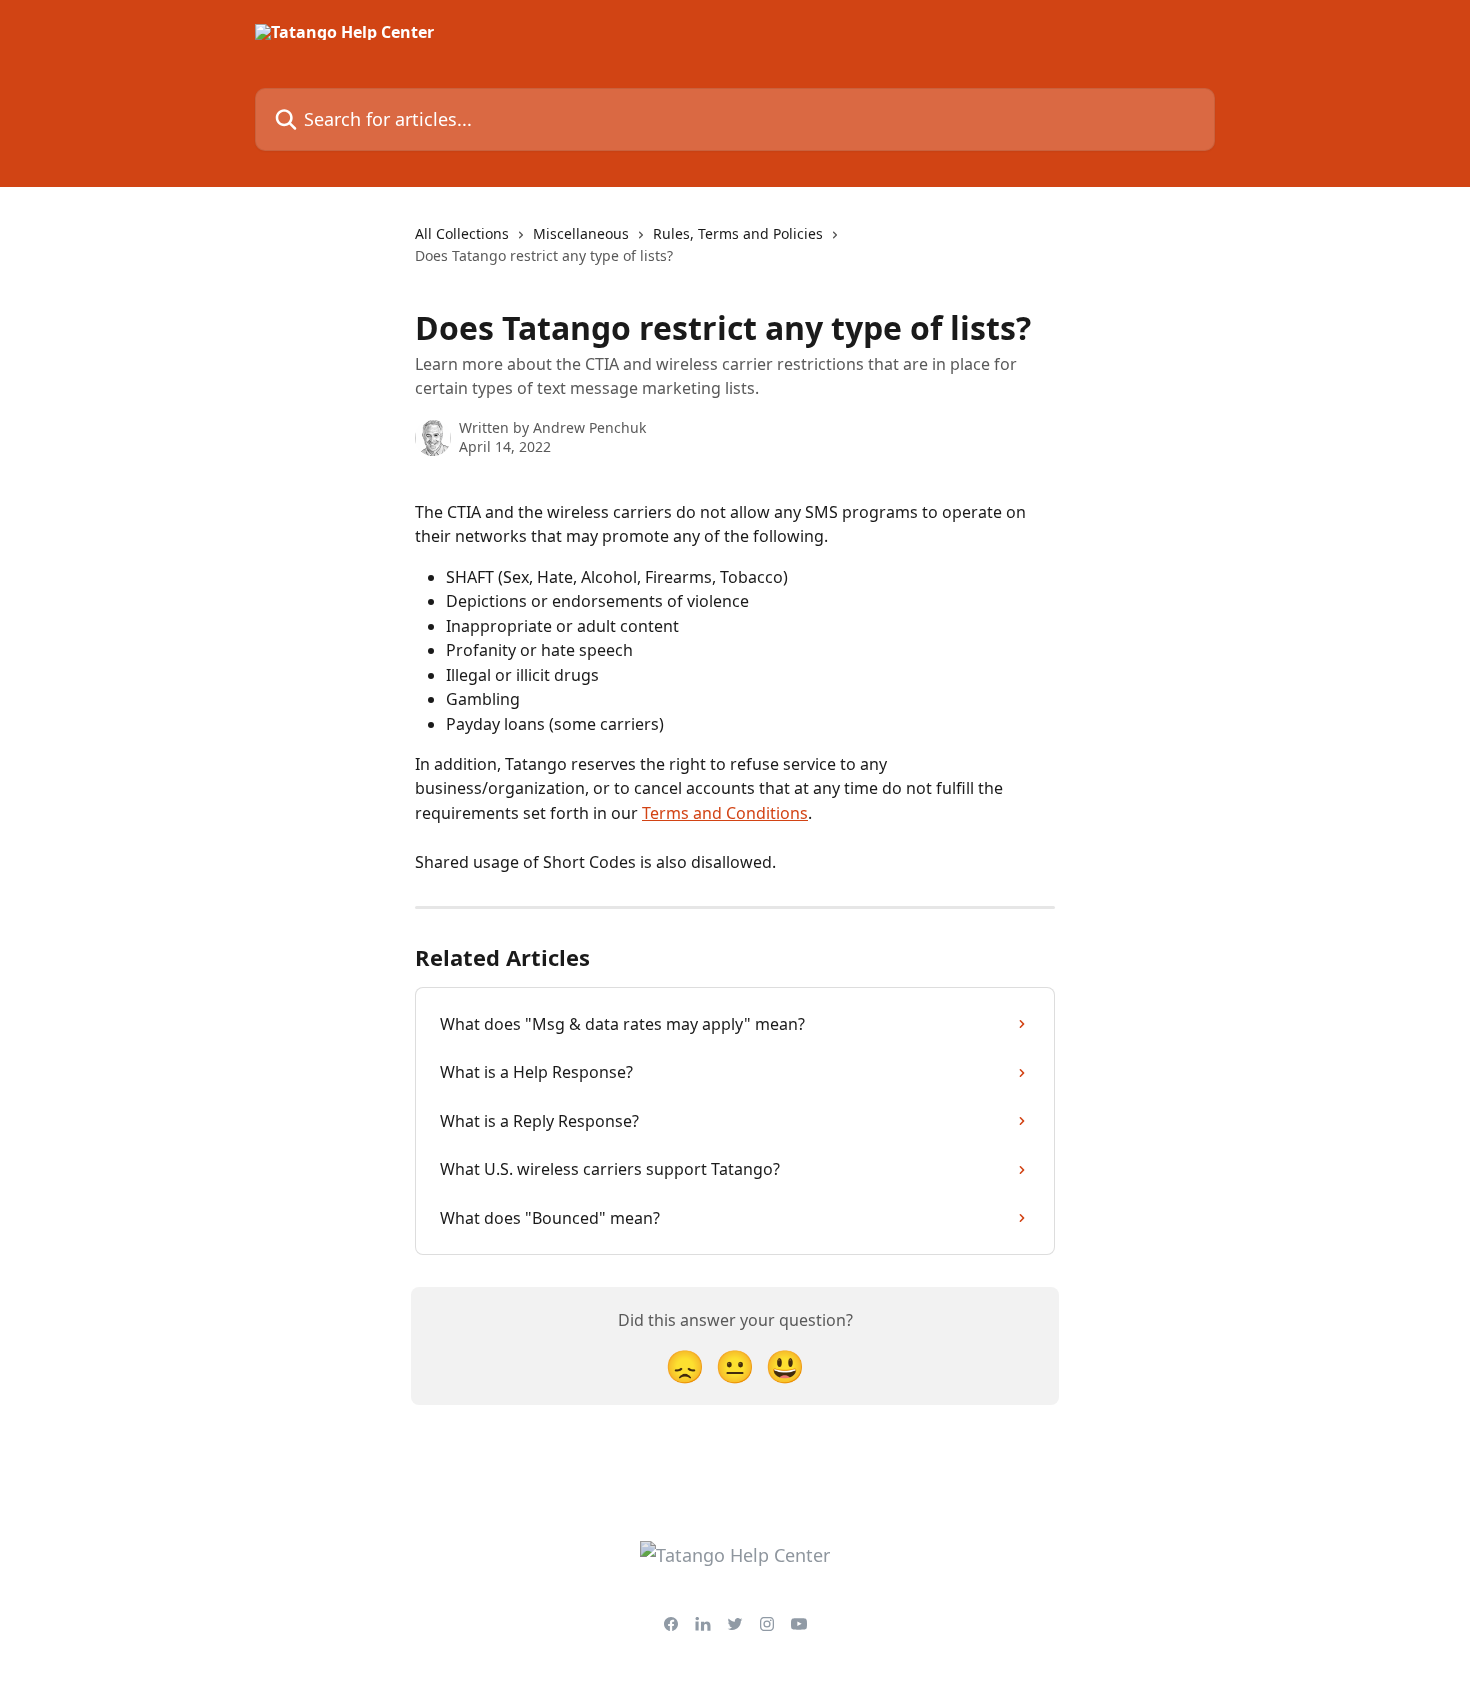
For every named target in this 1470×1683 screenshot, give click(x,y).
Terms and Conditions (725, 813)
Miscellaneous (581, 233)
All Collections (462, 233)
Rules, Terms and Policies (738, 233)
